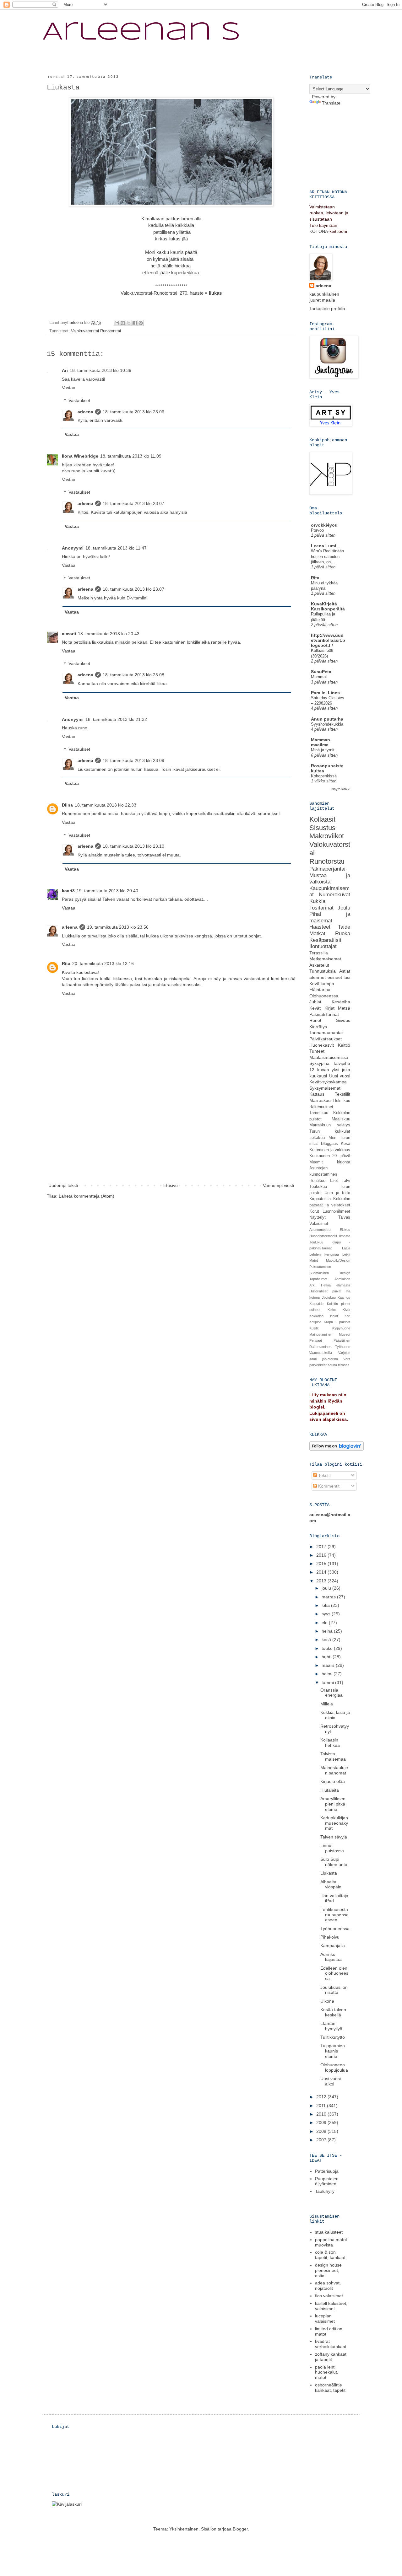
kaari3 (68, 891)
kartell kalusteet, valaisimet (331, 2306)
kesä (327, 1640)
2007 (322, 2140)
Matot (314, 1260)
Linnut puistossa (332, 1848)
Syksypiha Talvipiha (330, 1063)
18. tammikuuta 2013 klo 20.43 (109, 634)
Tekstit (324, 1475)
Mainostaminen (321, 1334)
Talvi (346, 1181)
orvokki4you (324, 525)
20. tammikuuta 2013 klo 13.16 (103, 963)
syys (327, 1614)
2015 (322, 1564)
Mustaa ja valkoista (330, 879)
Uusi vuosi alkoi (331, 2081)
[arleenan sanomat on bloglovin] (337, 1449)
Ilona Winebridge (80, 456)
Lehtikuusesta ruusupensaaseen (334, 1915)
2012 (322, 2097)
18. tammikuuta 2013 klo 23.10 (133, 846)
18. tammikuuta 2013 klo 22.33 (106, 805)
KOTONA (319, 231)
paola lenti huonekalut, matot (327, 2372)
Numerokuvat (334, 895)
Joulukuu (316, 1242)
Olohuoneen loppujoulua (334, 2067)
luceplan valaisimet (325, 2318)
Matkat (317, 934)
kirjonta (344, 1162)
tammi (328, 1682)
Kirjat (329, 1008)
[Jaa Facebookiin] (135, 323)
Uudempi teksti (63, 1185)
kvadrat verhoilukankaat (331, 2344)
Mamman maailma (321, 742)
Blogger (240, 2529)
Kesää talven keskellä (333, 2012)
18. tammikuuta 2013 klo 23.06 (133, 412)
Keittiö (344, 1045)
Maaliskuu (341, 1119)
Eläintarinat (321, 990)
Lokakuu (317, 1138)
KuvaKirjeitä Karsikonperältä (328, 606)
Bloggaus (329, 1144)
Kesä (345, 1144)
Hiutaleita (330, 1790)
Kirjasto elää (333, 1781)
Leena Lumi (323, 546)
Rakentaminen (320, 1347)
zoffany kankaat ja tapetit (331, 2357)
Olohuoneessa (324, 996)
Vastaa (69, 388)
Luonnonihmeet (336, 1211)
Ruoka (343, 934)
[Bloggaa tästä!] (123, 323)
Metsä (344, 1008)
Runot (315, 1020)
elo (325, 1623)
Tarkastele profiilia (327, 309)
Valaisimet (319, 1224)
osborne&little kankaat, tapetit (330, 2388)
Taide (344, 927)
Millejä (327, 1704)
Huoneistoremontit (323, 1236)
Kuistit (314, 1328)
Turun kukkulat (330, 1131)
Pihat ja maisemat (330, 917)
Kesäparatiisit (325, 940)
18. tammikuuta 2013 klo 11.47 (116, 548)
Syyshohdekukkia (327, 724)
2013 (322, 1581)
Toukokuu (318, 1187)
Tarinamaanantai (326, 1033)
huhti (327, 1657)
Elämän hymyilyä (331, 2026)
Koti (347, 1316)
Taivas (344, 1217)
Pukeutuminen (320, 1267)
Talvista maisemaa (333, 1756)
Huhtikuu (317, 1181)
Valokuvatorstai (136, 293)
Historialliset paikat (325, 1291)
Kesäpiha (341, 1002)
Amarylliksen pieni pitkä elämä (333, 1804)
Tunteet (317, 1051)
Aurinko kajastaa (331, 1957)
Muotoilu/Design (338, 1260)
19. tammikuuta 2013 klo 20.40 (107, 891)
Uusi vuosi (340, 1076)
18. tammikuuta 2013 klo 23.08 (133, 675)
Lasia (346, 1248)
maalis (329, 1665)
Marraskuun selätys (330, 1125)
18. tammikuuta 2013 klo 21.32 (116, 719)
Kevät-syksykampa (328, 1082)
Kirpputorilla (320, 1199)
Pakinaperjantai (327, 869)
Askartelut (319, 965)
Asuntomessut (320, 1230)
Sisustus (322, 828)
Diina (67, 805)
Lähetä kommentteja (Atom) (87, 1196)
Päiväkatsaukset (326, 1039)
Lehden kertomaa (324, 1254)
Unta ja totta (337, 1193)
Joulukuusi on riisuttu (334, 1990)
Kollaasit (322, 819)
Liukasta (329, 1873)
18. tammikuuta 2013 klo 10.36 (100, 370)
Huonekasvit (322, 1045)
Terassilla (319, 953)
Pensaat (316, 1340)
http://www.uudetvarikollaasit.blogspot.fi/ (328, 640)
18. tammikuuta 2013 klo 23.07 (133, 503)
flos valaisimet (329, 2296)
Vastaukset (79, 400)
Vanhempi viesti (278, 1185)
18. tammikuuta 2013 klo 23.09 (133, 760)
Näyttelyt (318, 1217)
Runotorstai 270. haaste (179, 293)
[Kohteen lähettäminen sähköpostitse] (117, 323)
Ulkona (327, 2001)
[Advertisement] (171, 1135)
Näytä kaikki (341, 789)
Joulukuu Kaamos (336, 1297)
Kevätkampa (322, 984)
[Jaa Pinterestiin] (141, 323)
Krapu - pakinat (337, 1322)
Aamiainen (342, 1279)
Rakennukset (321, 1107)
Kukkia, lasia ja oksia (335, 1715)
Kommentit (328, 1486)
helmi (328, 1674)
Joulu (344, 908)
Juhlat (315, 1002)
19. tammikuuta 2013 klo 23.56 (118, 927)
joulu (327, 1588)
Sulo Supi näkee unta (334, 1862)
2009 (322, 2123)
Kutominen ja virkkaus (330, 1150)
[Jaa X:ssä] (129, 323)
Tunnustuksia (323, 971)
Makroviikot (327, 836)
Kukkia (317, 901)
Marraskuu (320, 1100)
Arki (312, 1285)
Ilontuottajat (323, 946)
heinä (328, 1631)
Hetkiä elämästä (336, 1285)
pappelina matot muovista (331, 2242)
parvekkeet (318, 1365)
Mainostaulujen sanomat (334, 1770)
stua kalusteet (329, 2232)
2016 (322, 1555)
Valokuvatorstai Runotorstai (96, 331)
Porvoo (317, 530)
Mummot (319, 677)
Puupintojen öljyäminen (327, 2181)
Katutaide (316, 1304)
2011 (322, 2106)
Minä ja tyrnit (323, 750)
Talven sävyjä (334, 1837)
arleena (85, 412)
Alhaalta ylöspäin (331, 1884)
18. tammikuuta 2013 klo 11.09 (131, 456)
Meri (332, 1138)
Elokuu (345, 1230)
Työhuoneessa (335, 1929)
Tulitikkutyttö (333, 2037)
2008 (322, 2131)
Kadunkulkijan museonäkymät (334, 1823)
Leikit (346, 1254)
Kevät (315, 1008)
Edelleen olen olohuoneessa (334, 1973)
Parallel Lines (325, 693)
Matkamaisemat (325, 959)
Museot (345, 1334)
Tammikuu (319, 1113)
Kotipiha (315, 1322)
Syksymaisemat (325, 1088)
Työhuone (343, 1347)
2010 (322, 2114)
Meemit (316, 1162)
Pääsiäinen (342, 1340)
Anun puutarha (327, 719)
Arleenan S (141, 33)
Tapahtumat (318, 1279)
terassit (344, 1365)
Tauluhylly (325, 2191)
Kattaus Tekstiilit (330, 1094)
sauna (332, 1365)
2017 (322, 1547)
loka (326, 1605)
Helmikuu (342, 1101)
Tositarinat (321, 908)
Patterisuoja (327, 2171)
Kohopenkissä (324, 776)
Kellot (332, 1310)
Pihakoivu (330, 1937)
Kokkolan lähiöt (324, 1316)
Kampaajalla (333, 1945)
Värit (347, 1359)
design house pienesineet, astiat (328, 2270)
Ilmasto (345, 1236)
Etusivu (171, 1185)
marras (329, 1597)
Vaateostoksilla (321, 1353)
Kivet (346, 1310)
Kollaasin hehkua (330, 1743)
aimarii (69, 634)
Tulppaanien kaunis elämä (333, 2051)
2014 (322, 1572)
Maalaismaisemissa (329, 1057)
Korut (314, 1211)
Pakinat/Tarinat (324, 1014)
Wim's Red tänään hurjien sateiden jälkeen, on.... (327, 556)
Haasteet (320, 927)
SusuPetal (322, 672)
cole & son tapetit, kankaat (330, 2255)
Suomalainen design (330, 1273)
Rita (66, 963)
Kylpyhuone (341, 1328)
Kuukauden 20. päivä (330, 1156)
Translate (331, 103)
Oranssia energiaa (331, 1693)
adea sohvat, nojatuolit (328, 2286)
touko (328, 1648)
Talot (334, 1181)
